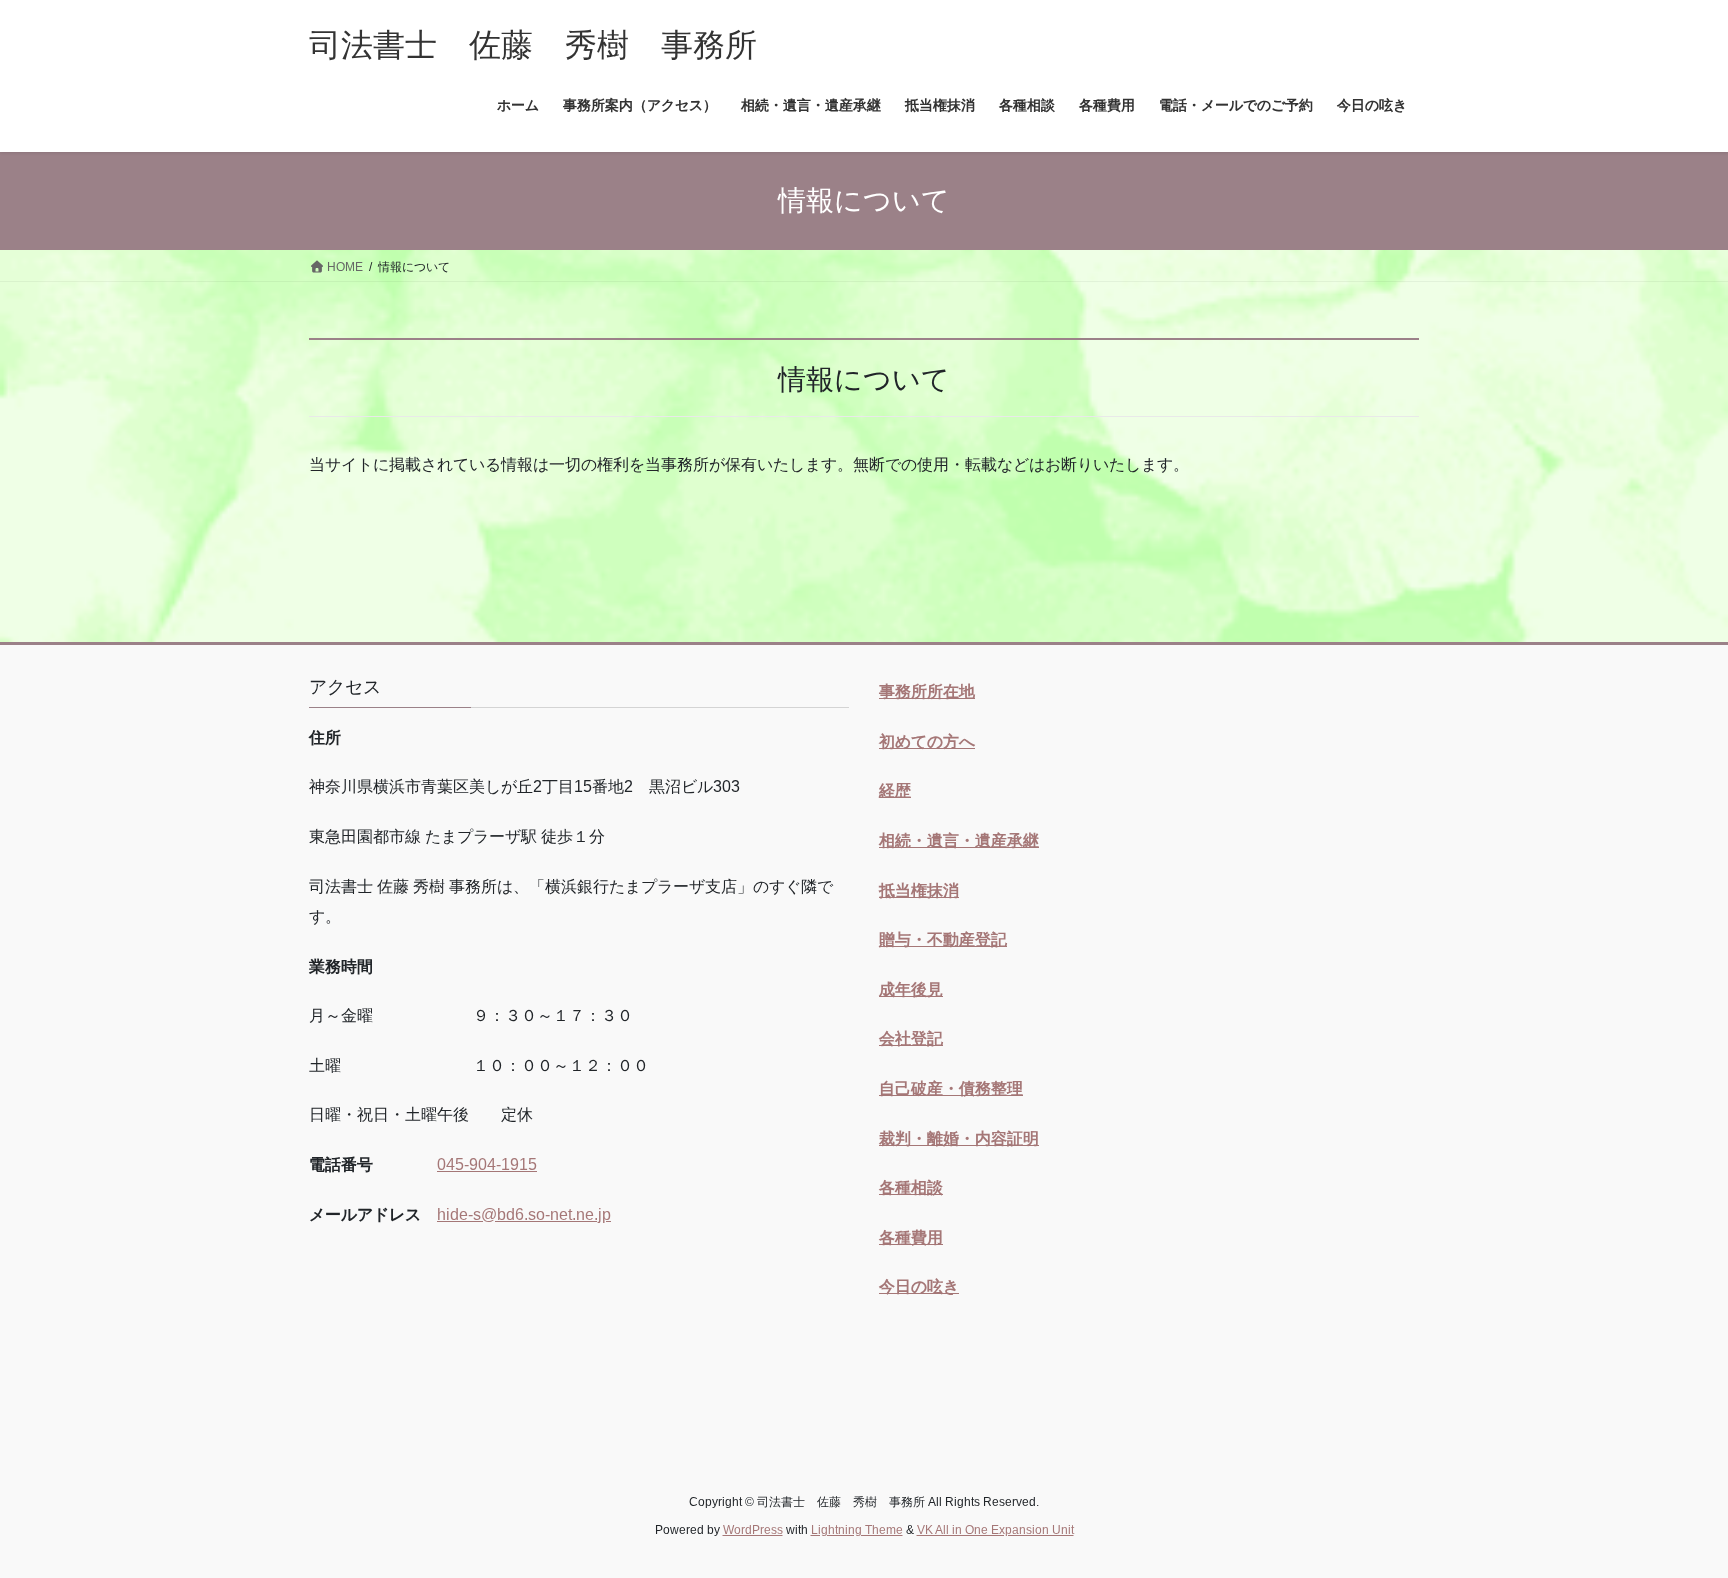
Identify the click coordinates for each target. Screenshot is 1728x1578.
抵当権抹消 (919, 890)
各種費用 (911, 1237)
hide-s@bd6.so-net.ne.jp (524, 1214)
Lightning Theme (857, 1530)
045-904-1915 (487, 1164)
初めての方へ (927, 741)
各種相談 (911, 1187)
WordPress (753, 1530)
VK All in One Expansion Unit (995, 1530)
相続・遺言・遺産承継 (959, 840)
